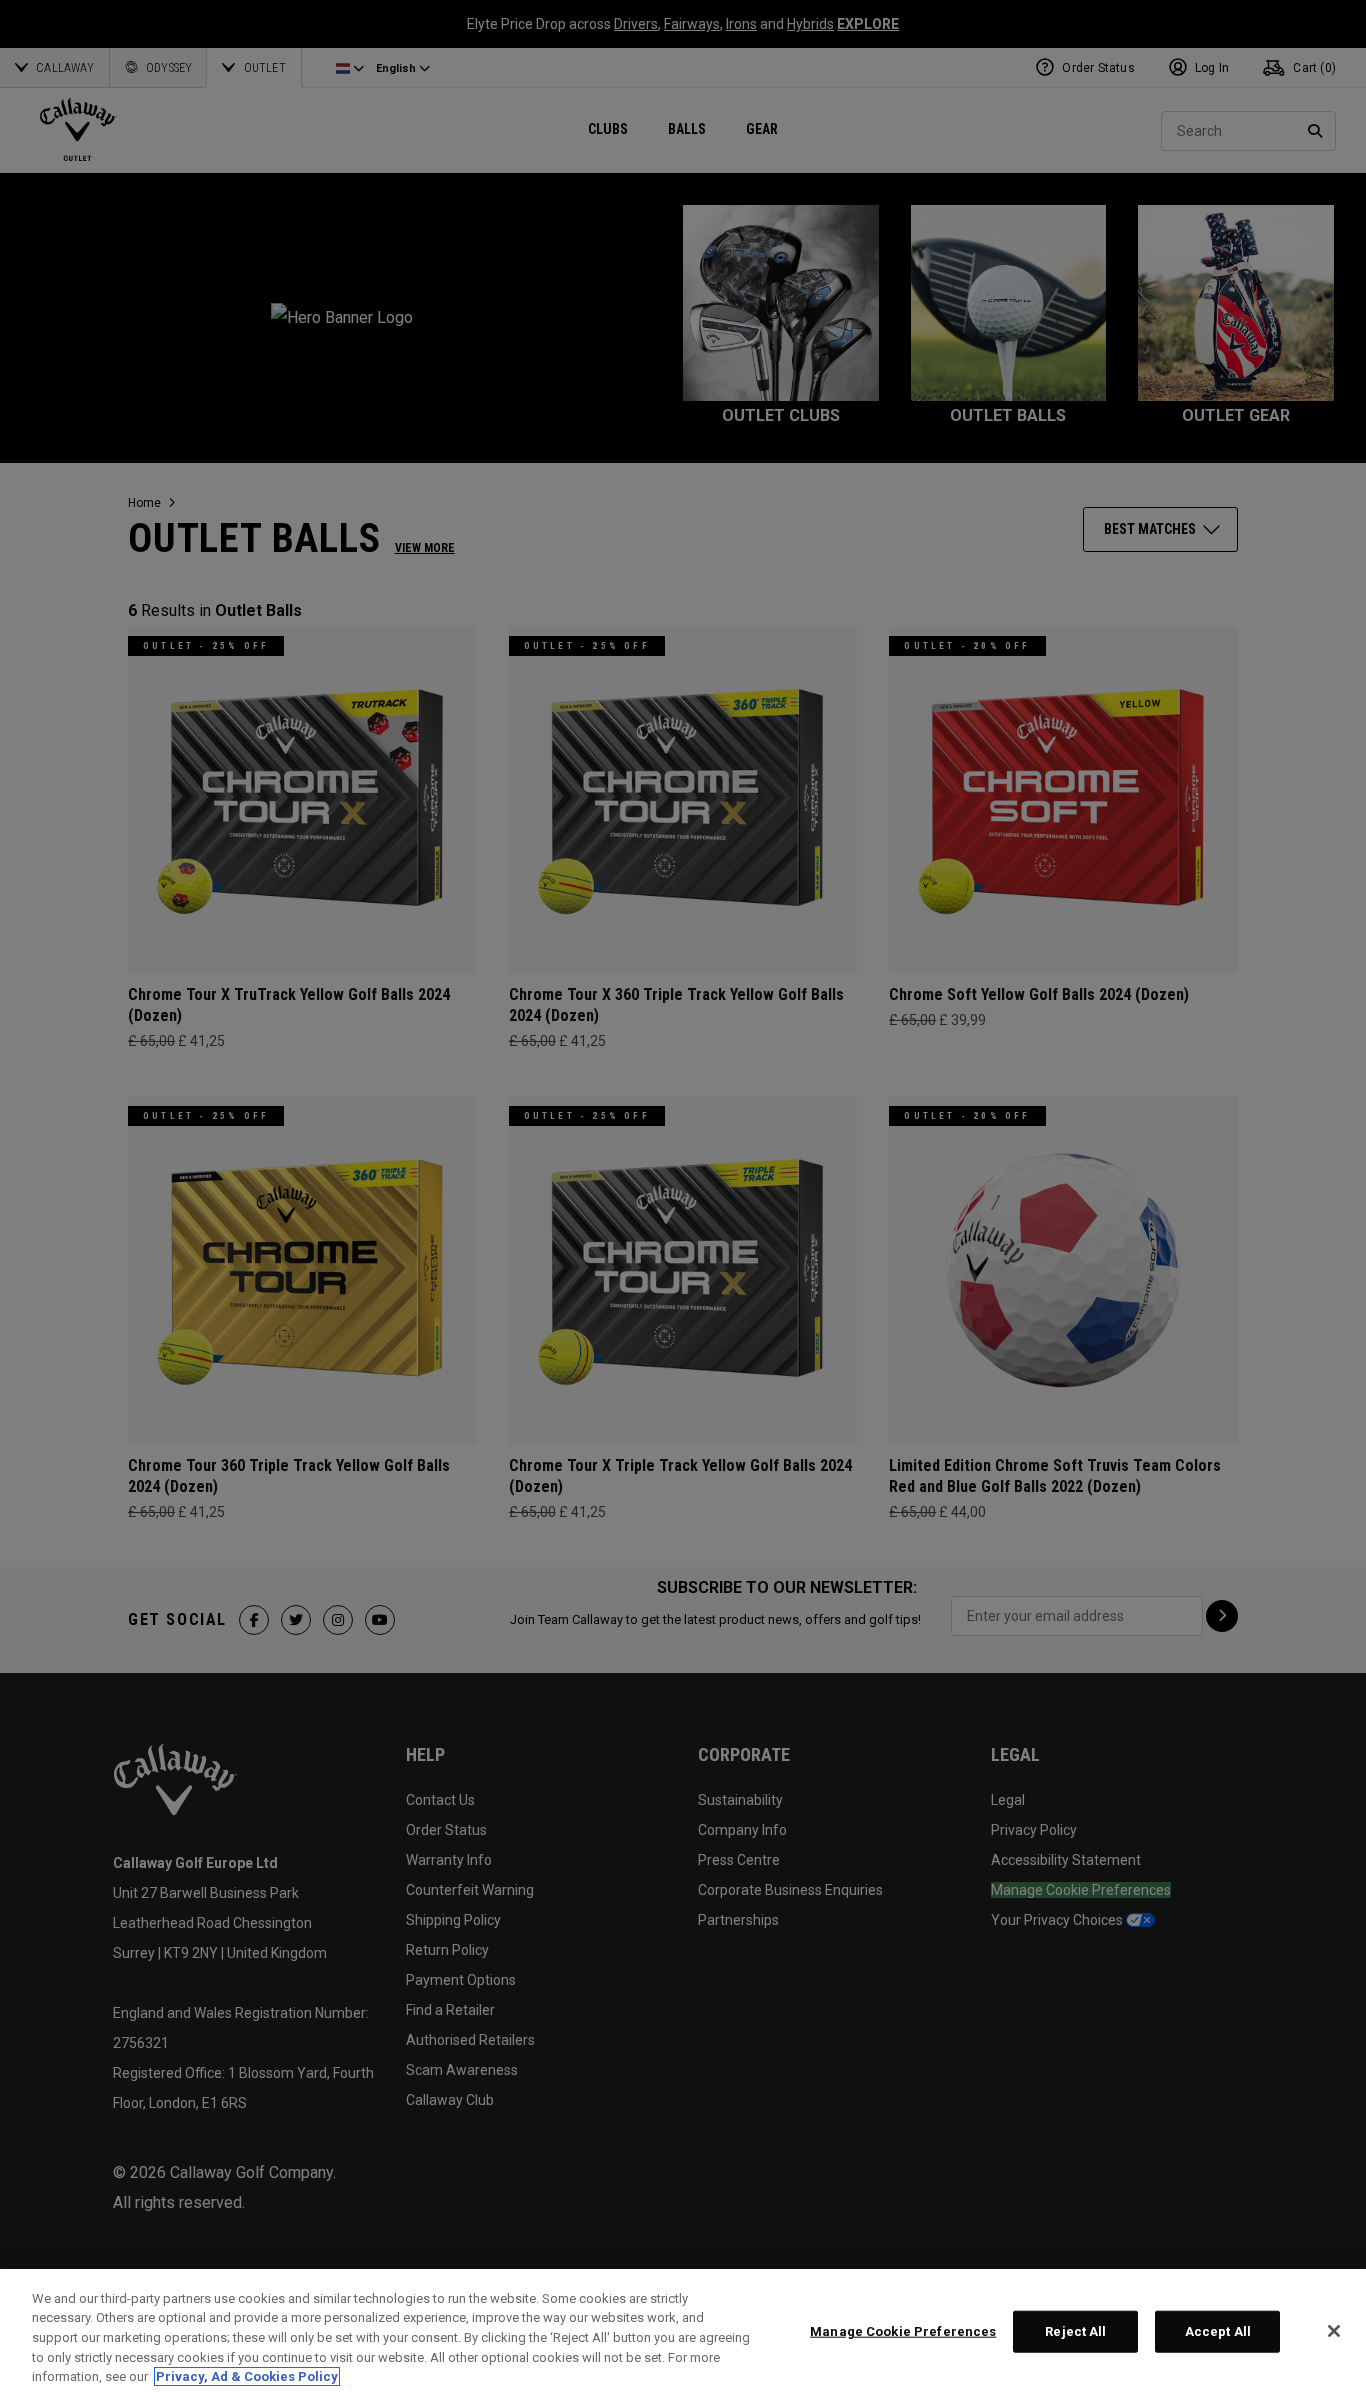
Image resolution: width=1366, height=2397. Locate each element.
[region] (683, 2333)
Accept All (1218, 2331)
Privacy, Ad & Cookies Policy (247, 2376)
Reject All (1075, 2331)
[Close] (1334, 2331)
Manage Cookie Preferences (903, 2331)
